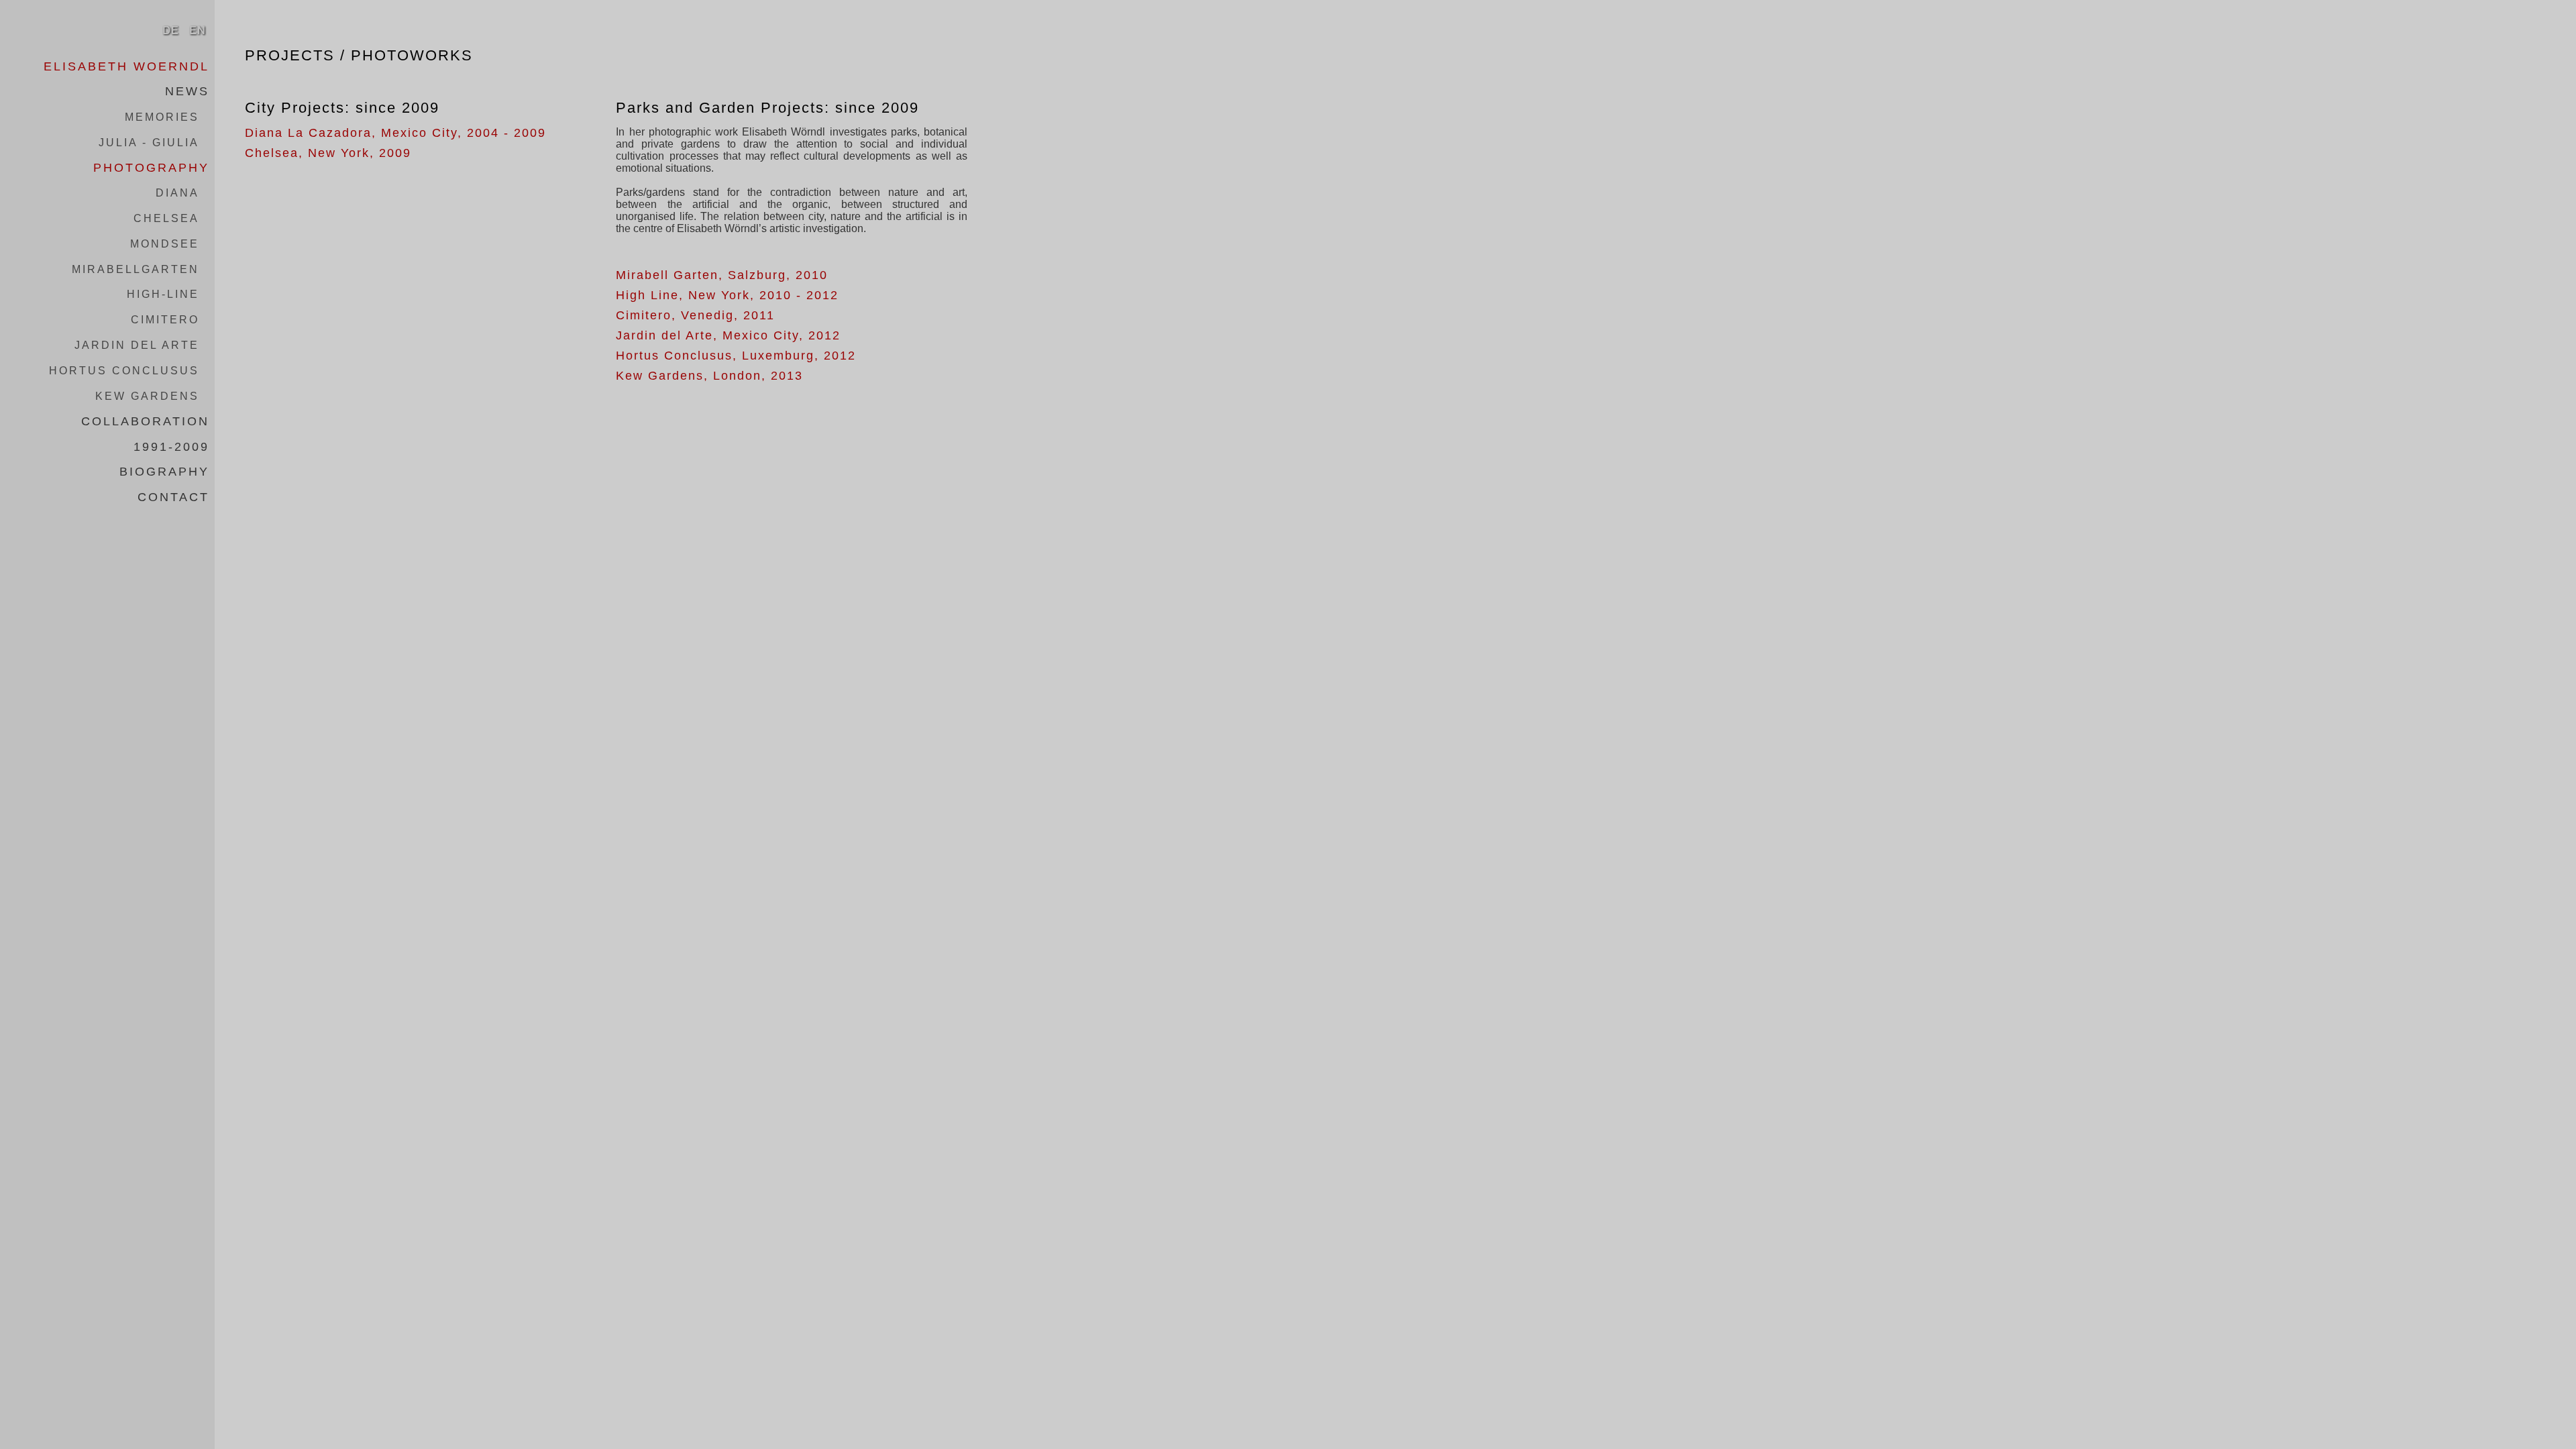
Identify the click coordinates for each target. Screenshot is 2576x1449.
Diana (177, 193)
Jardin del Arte (137, 345)
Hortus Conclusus (124, 371)
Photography (151, 167)
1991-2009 (171, 446)
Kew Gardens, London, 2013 (709, 376)
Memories (162, 117)
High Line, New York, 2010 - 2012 (727, 295)
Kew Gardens (147, 396)
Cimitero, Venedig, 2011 (695, 315)
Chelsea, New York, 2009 (328, 153)
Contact (173, 497)
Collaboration (145, 421)
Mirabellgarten (136, 269)
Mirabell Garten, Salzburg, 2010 (722, 275)
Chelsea (166, 218)
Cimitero (165, 320)
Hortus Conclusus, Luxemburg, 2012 (736, 356)
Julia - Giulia (149, 143)
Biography (164, 472)
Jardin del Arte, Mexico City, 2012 (728, 335)
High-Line (163, 294)
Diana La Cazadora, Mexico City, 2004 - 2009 (395, 133)
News (187, 91)
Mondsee (165, 244)
